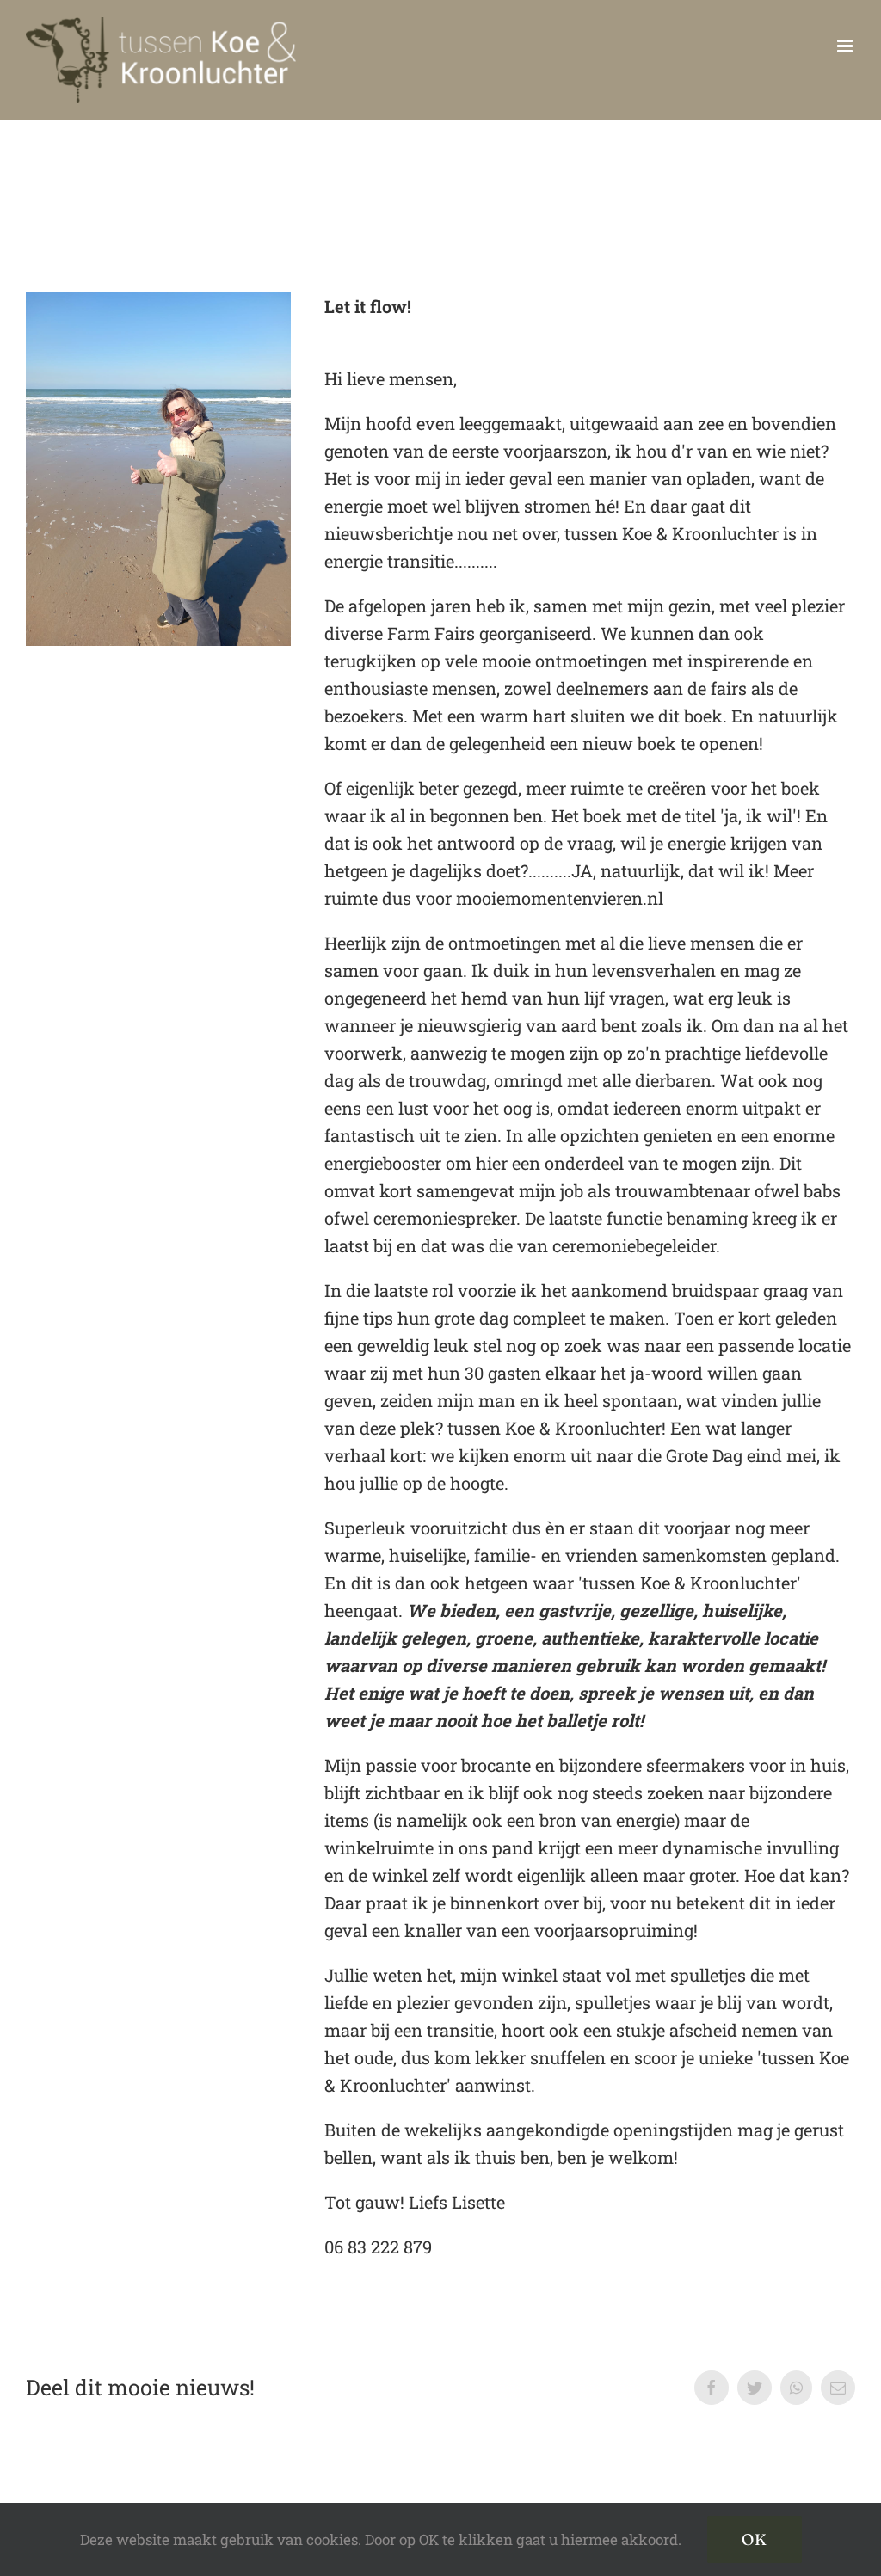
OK (755, 2539)
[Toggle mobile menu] (846, 46)
